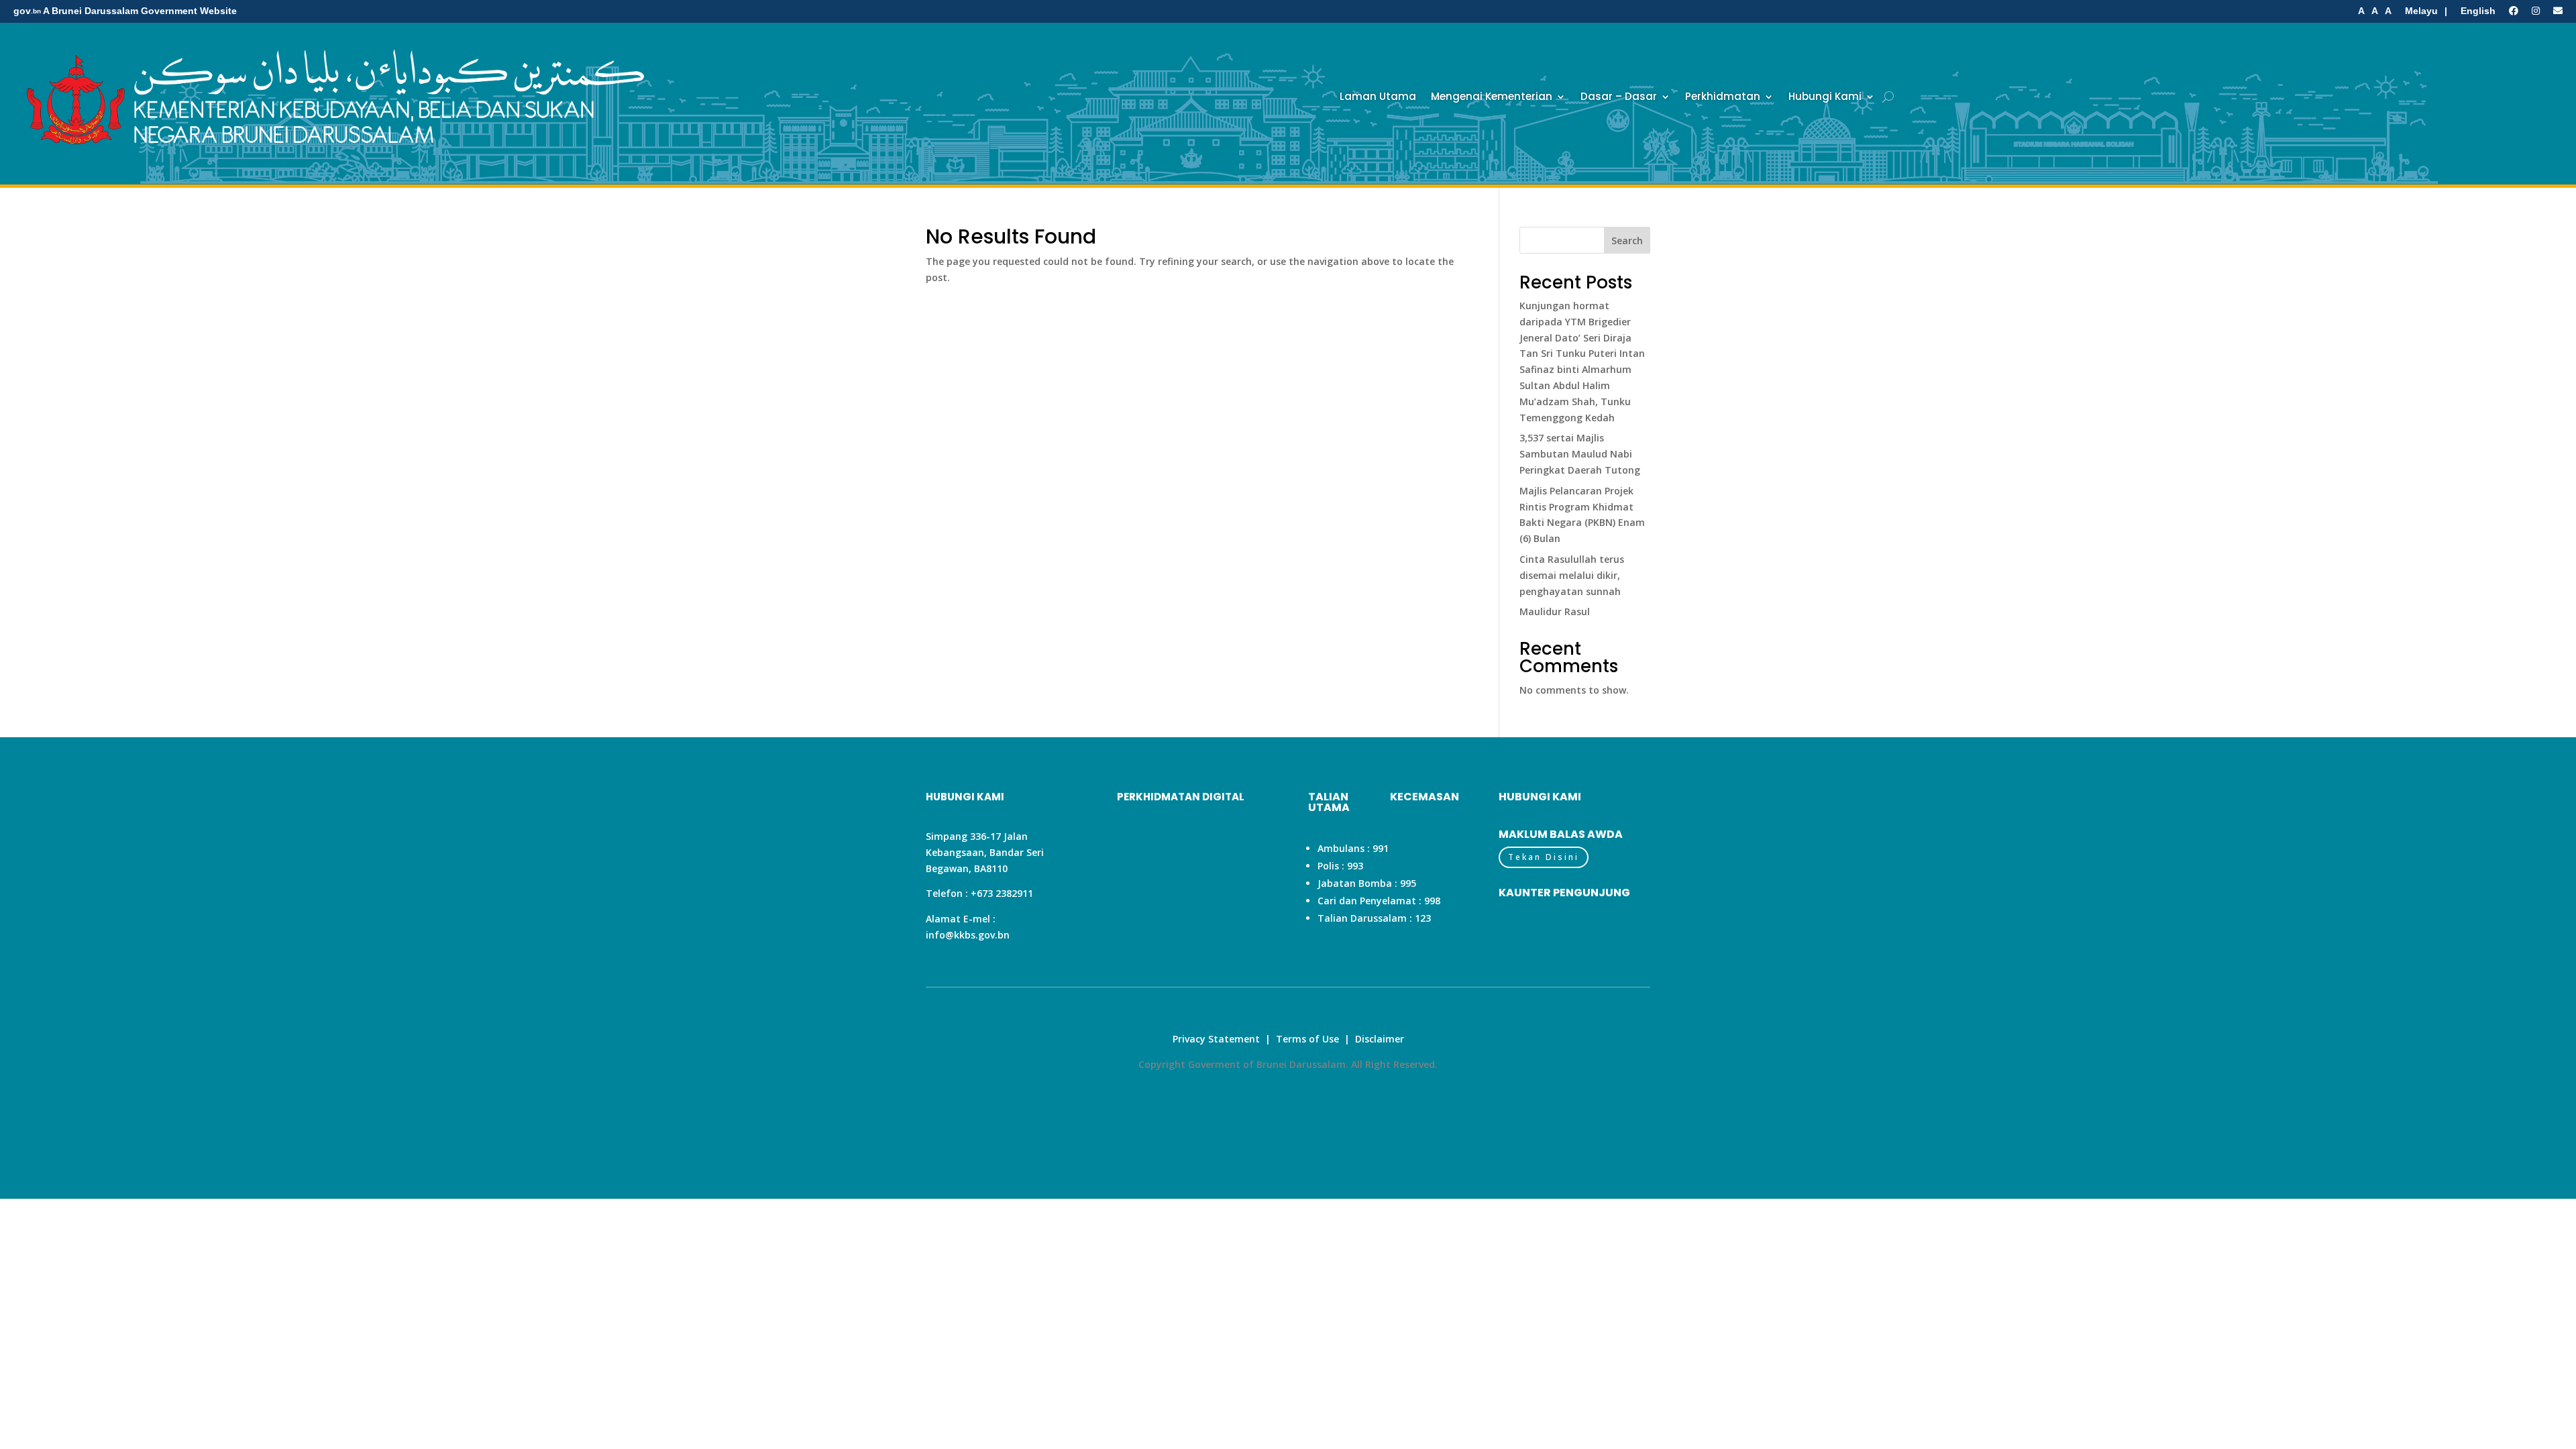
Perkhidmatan (1723, 96)
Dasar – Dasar (1619, 96)
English (2478, 11)
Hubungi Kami (1825, 96)
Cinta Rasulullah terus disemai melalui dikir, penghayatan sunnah (1572, 575)
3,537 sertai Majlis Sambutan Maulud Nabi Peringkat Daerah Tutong (1580, 454)
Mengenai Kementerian (1492, 96)
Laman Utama (1378, 96)
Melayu (2421, 11)
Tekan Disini (1544, 857)
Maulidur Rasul (1555, 611)
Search (1627, 240)
